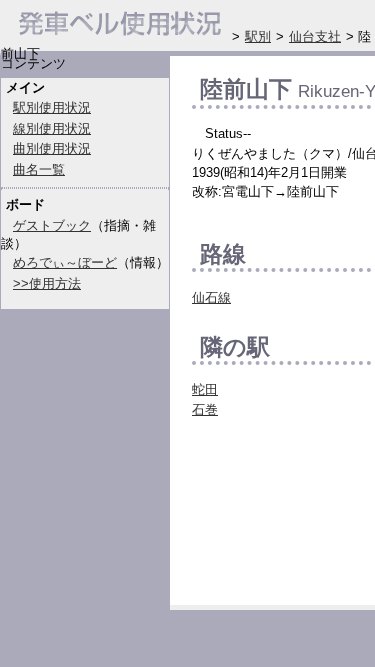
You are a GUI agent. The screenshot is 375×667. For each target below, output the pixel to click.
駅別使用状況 (52, 107)
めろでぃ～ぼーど (65, 262)
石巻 (205, 409)
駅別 (258, 36)
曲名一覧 (39, 169)
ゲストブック (52, 225)
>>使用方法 (47, 283)
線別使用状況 (52, 128)
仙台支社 (315, 36)
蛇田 (205, 389)
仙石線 (211, 297)
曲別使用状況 (52, 148)
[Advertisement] (283, 517)
